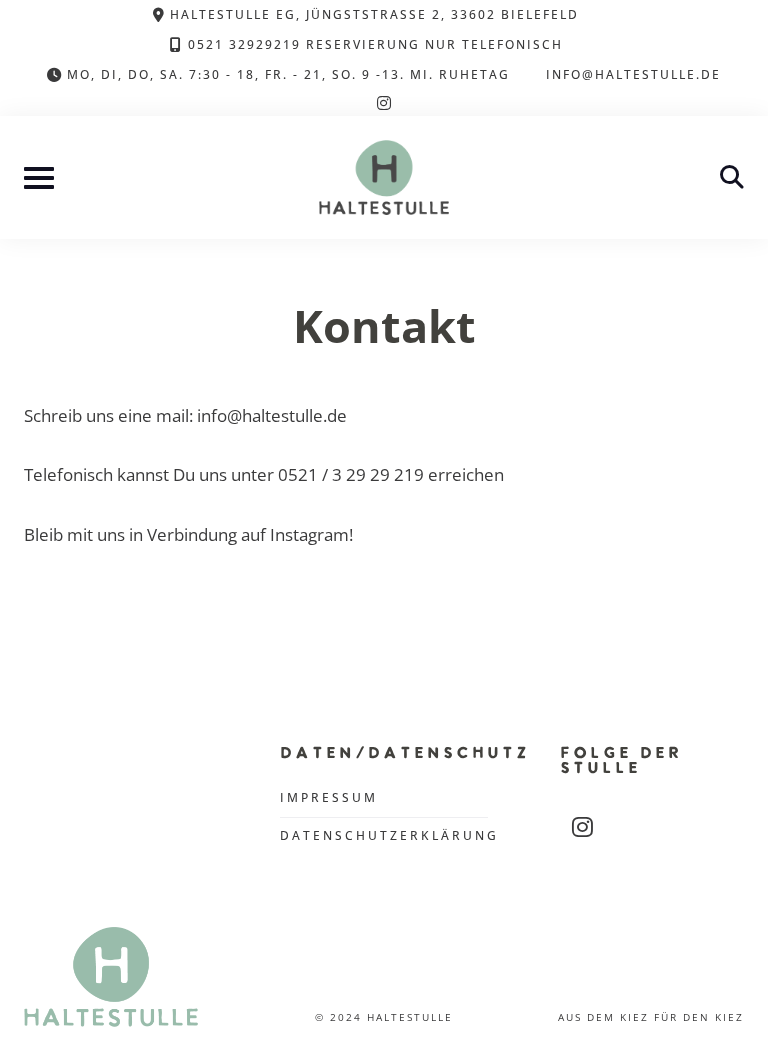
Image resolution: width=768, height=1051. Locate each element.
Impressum (329, 797)
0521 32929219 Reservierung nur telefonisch (375, 44)
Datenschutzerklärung (389, 835)
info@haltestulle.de (633, 74)
